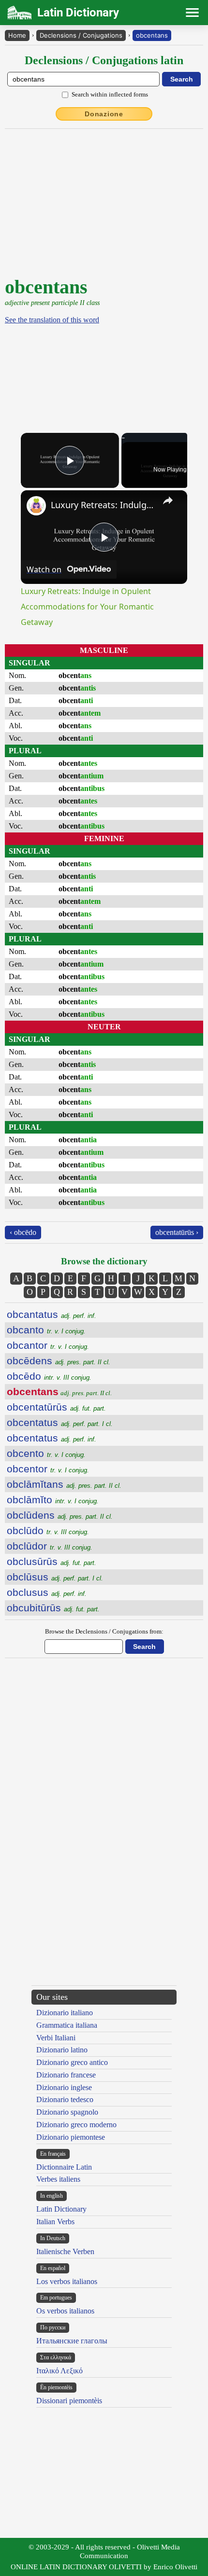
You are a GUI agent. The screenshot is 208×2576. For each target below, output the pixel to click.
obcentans (152, 35)
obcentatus (60, 1422)
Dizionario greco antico (72, 2062)
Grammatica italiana (67, 2025)
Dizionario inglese (64, 2087)
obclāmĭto (53, 1500)
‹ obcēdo (23, 1232)
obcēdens (59, 1361)
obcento (46, 1453)
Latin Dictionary (61, 2209)
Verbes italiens (58, 2179)
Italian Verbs (55, 2222)
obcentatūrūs (56, 1407)
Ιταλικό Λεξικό (59, 2371)
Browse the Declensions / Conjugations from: (104, 1631)
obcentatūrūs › (177, 1232)
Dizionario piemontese (71, 2137)
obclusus (47, 1592)
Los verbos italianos (67, 2281)
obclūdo (48, 1530)
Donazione (104, 114)
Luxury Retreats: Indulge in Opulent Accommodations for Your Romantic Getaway (103, 505)
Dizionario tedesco (65, 2099)
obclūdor (50, 1546)
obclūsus (55, 1577)
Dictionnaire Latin (64, 2167)
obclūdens (60, 1515)
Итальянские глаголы (72, 2341)
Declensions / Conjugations (81, 35)
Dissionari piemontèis (69, 2401)
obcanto (46, 1330)
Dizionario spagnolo (67, 2112)
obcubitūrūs (53, 1608)
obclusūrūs (52, 1561)
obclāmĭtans (64, 1484)
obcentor (48, 1469)
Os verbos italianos (65, 2311)
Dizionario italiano (65, 2013)
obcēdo (49, 1376)
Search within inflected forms (110, 94)
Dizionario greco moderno (76, 2125)
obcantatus (52, 1314)
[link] (36, 506)
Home (17, 35)
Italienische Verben (65, 2251)
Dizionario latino (62, 2050)
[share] (168, 500)
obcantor (48, 1345)
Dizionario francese (66, 2075)
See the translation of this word (52, 320)
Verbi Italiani (56, 2038)
